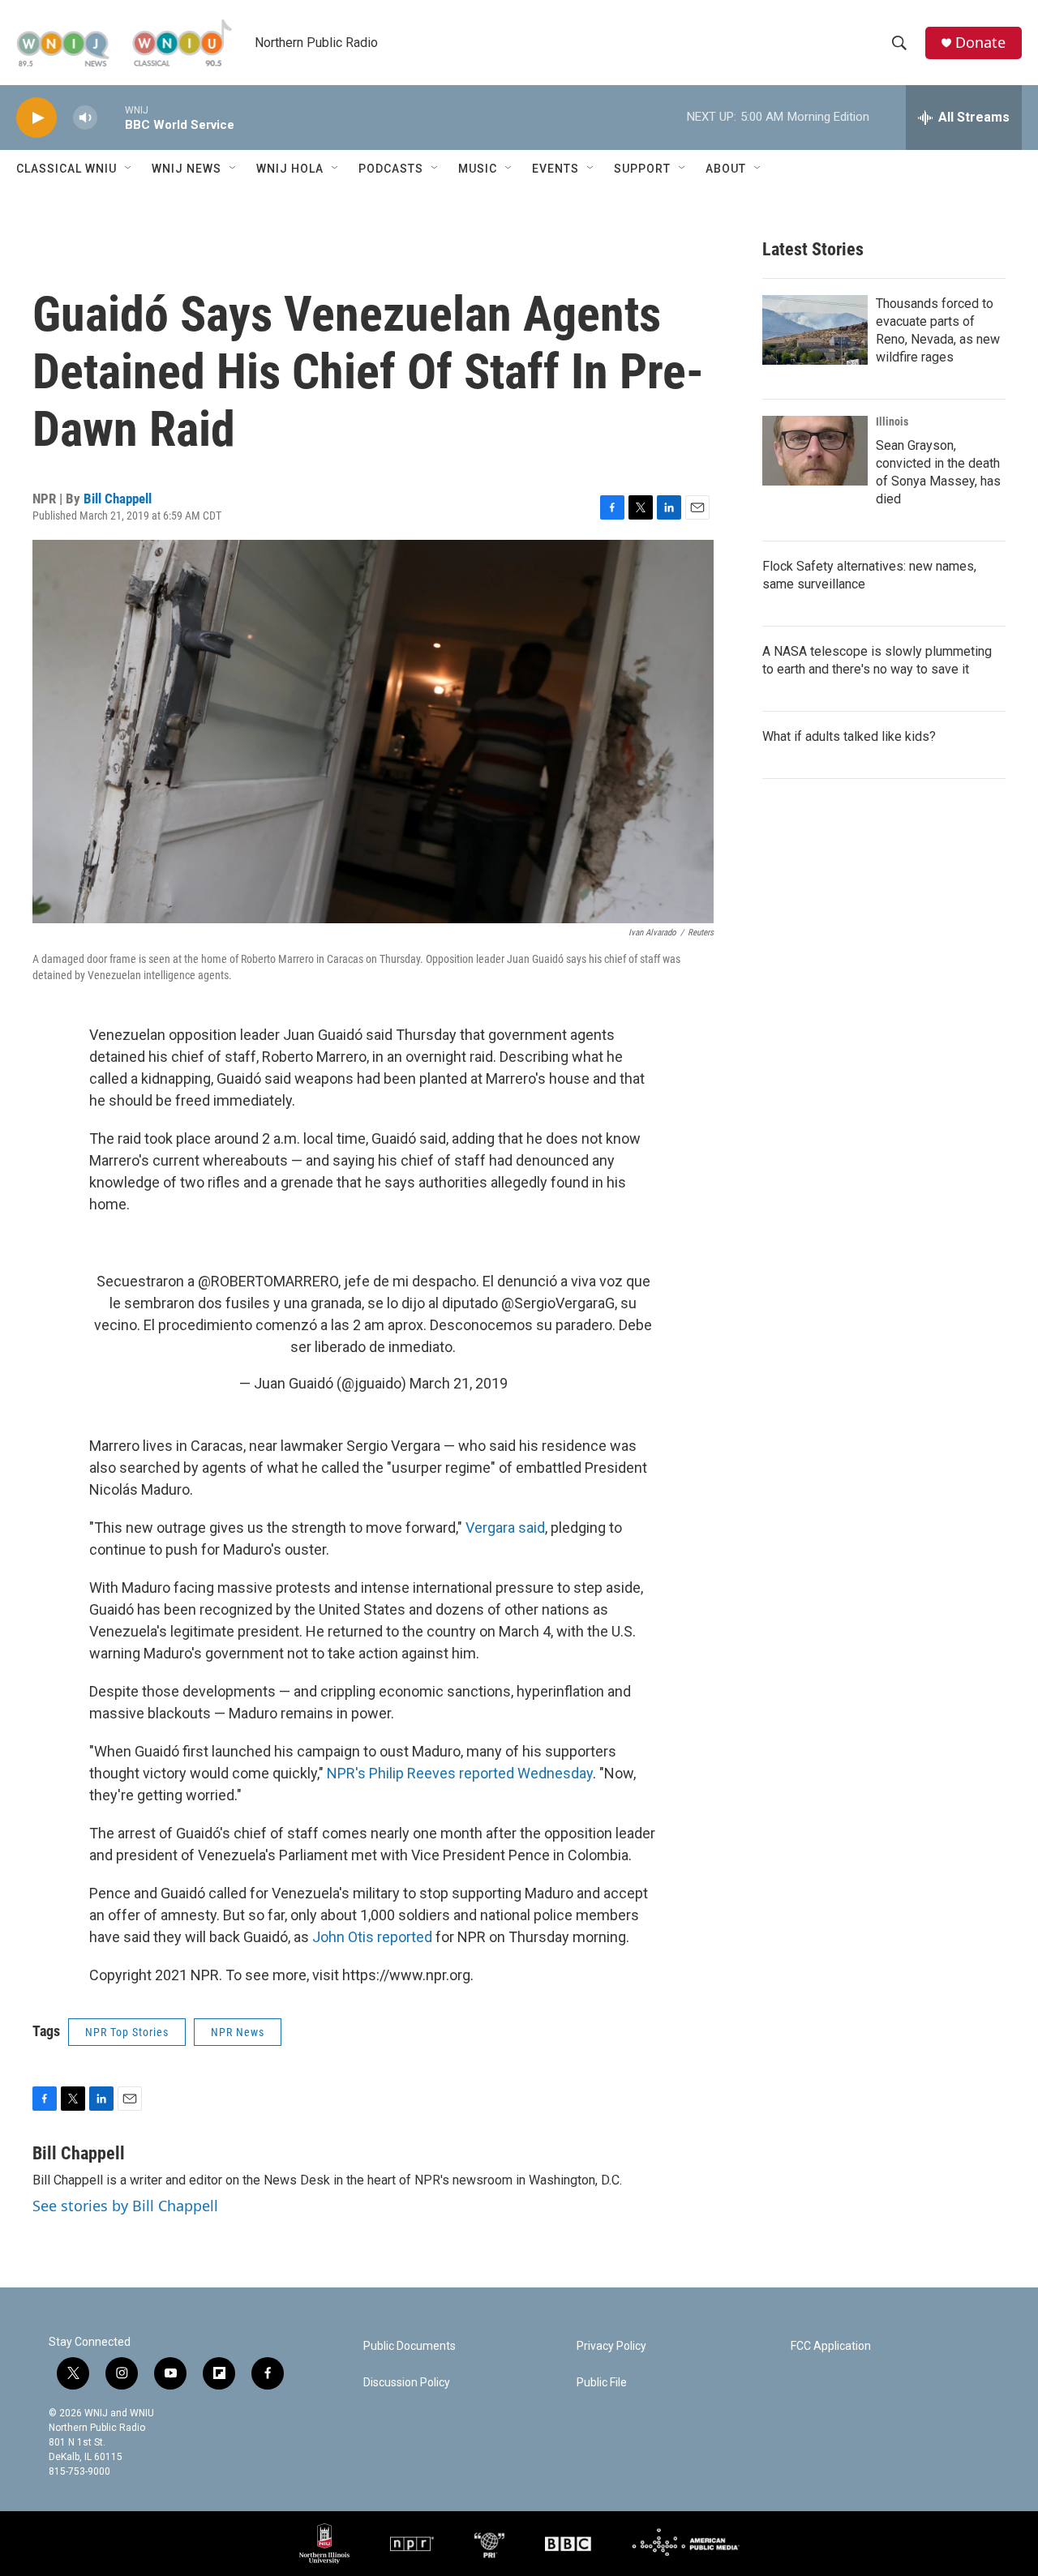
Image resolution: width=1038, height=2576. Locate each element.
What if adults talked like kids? (849, 736)
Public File (602, 2383)
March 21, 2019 (459, 1383)
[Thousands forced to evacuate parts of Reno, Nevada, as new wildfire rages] (815, 330)
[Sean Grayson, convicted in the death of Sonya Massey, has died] (815, 451)
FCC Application (831, 2346)
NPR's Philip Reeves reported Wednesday (460, 1773)
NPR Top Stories (127, 2032)
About (726, 169)
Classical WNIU (66, 169)
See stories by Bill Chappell (125, 2206)
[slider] (111, 117)
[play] (36, 118)
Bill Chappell (118, 499)
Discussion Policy (407, 2383)
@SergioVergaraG (558, 1303)
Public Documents (410, 2346)
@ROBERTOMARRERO (268, 1281)
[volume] (85, 118)
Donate (980, 43)
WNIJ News (187, 169)
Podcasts (391, 169)
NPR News (238, 2032)
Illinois (892, 421)
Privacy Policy (611, 2346)
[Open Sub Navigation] (129, 169)
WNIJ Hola (290, 169)
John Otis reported (372, 1937)
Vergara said (505, 1528)
